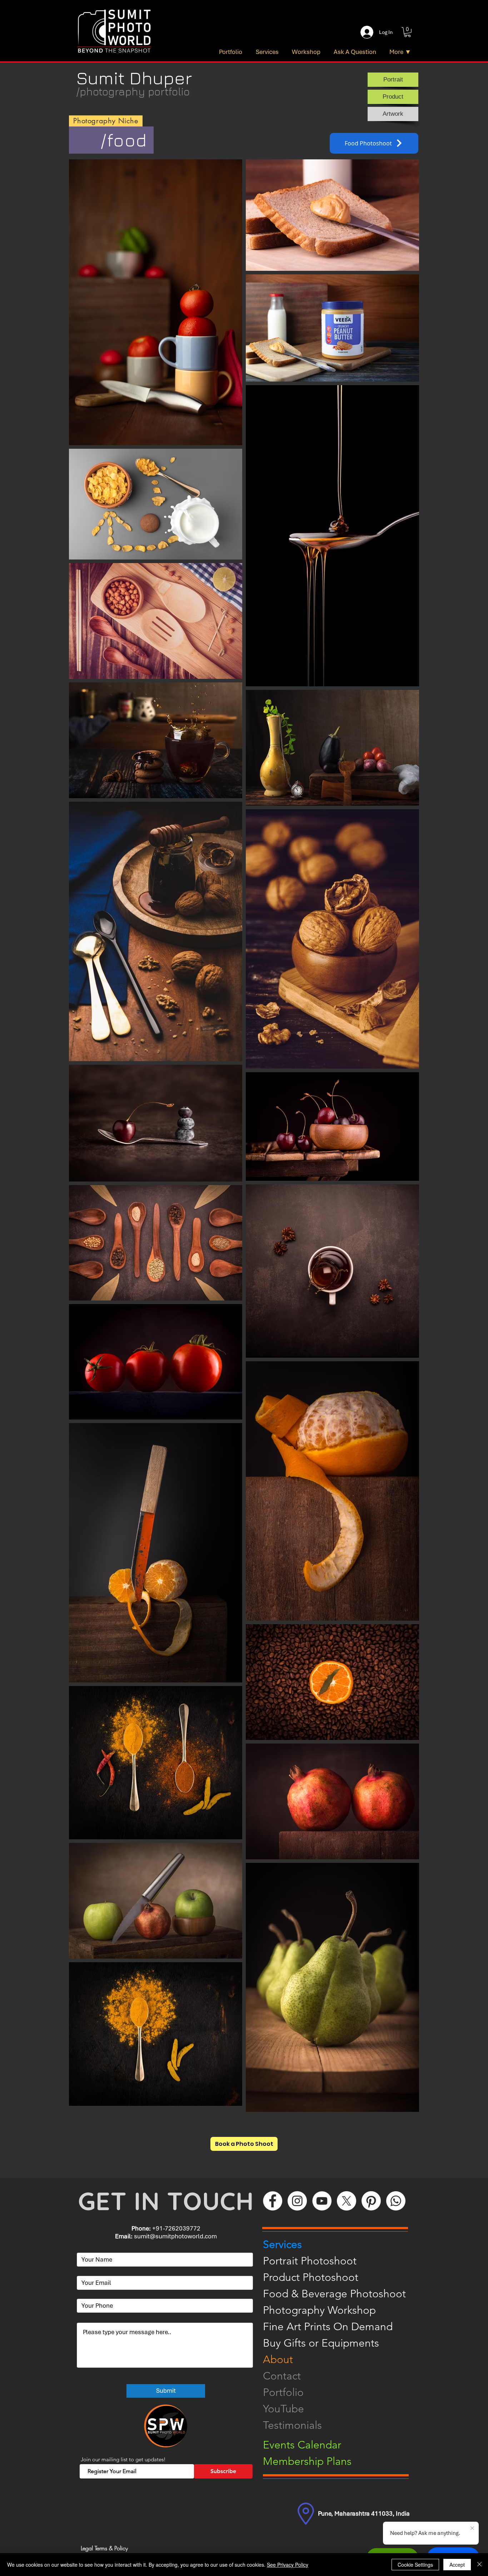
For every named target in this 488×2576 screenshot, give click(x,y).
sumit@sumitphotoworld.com (175, 2236)
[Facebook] (273, 2201)
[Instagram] (297, 2201)
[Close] (479, 2565)
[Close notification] (472, 2528)
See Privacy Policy (288, 2565)
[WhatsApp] (396, 2201)
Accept (457, 2565)
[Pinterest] (371, 2201)
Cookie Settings (415, 2565)
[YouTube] (322, 2201)
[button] (407, 32)
